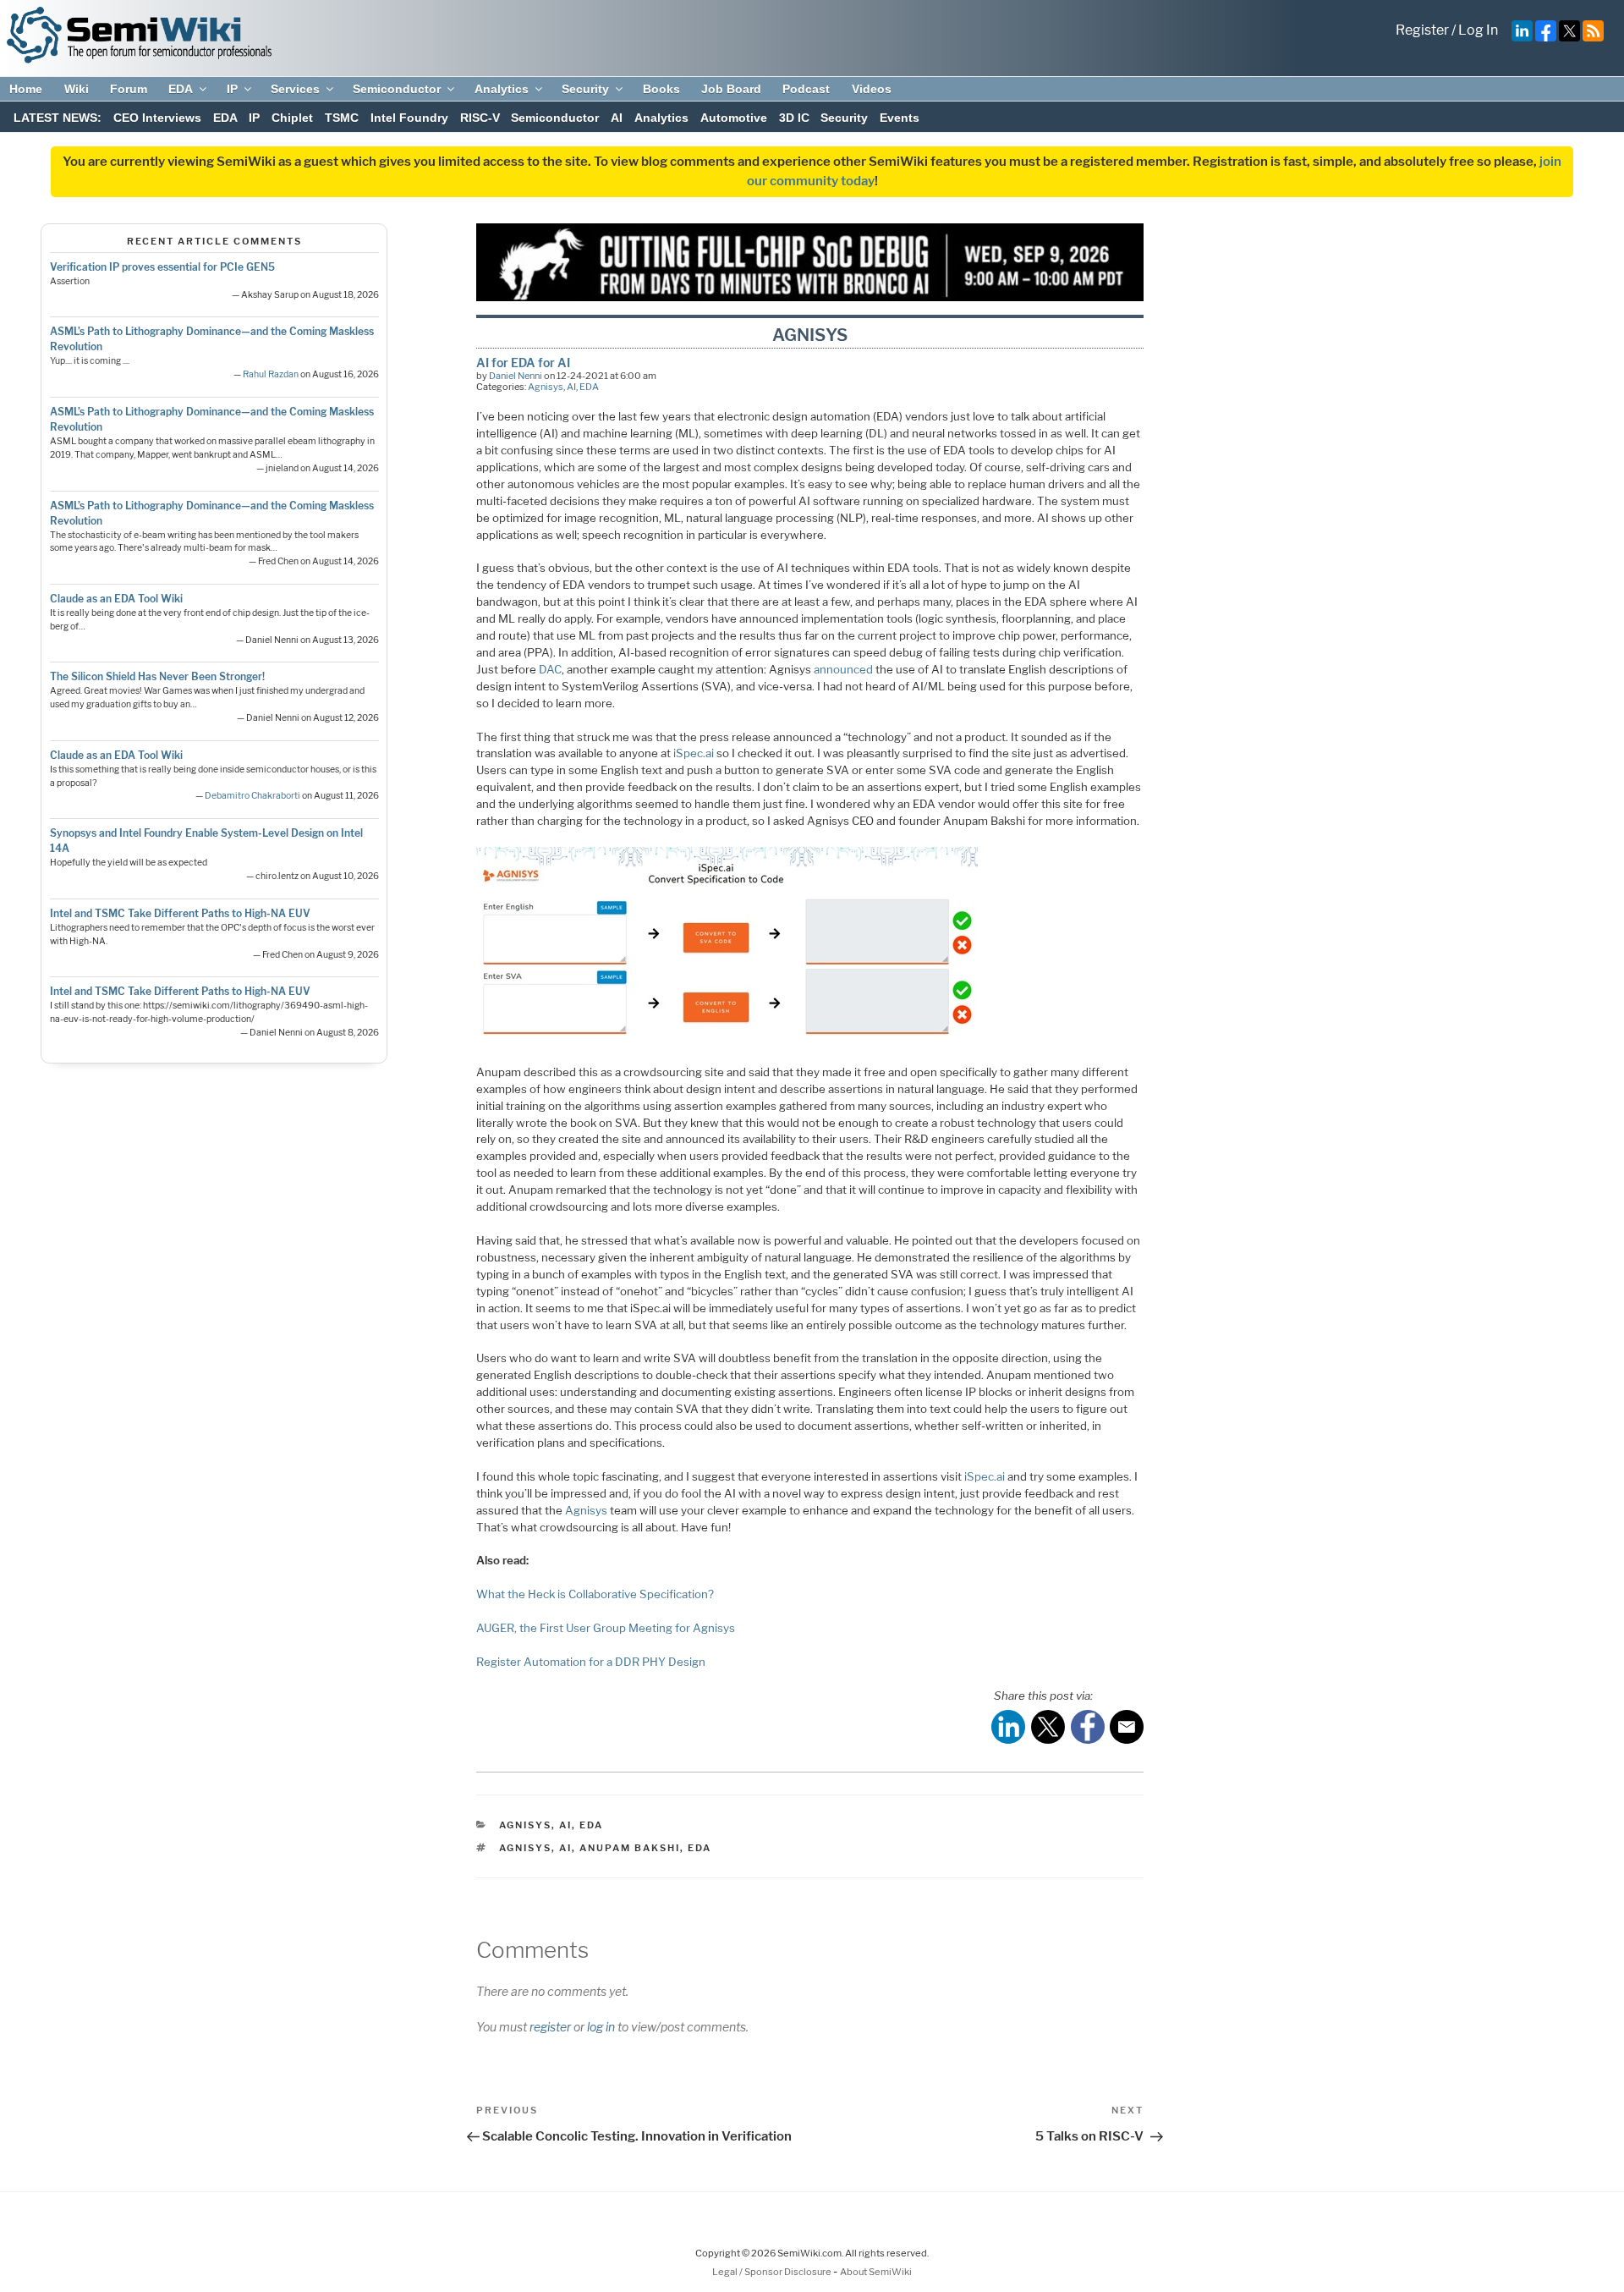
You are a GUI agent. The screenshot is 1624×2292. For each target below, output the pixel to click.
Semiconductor (397, 89)
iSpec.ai (694, 753)
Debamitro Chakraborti (252, 796)
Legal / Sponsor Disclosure (773, 2272)
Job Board (731, 89)
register (550, 2027)
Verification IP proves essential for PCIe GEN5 (162, 267)
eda (700, 1848)
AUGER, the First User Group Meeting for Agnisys (606, 1628)
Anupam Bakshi (630, 1848)
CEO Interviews (157, 118)
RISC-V (480, 118)
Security (585, 89)
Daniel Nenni (516, 376)
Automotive (734, 118)
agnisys (525, 1848)
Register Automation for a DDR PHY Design (591, 1662)
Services (295, 89)
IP (232, 89)
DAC (550, 669)
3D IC (794, 118)
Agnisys (546, 387)
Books (661, 89)
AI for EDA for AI (523, 363)
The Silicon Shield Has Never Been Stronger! (157, 676)
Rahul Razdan (271, 374)
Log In (1478, 30)
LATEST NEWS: (58, 118)
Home (26, 89)
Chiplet (292, 118)
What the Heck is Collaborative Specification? (595, 1594)
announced (843, 669)
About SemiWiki (876, 2272)
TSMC (342, 118)
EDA (181, 89)
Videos (872, 89)
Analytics (502, 89)
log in (601, 2027)
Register (1422, 30)
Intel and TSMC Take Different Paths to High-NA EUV (180, 913)
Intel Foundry (409, 118)
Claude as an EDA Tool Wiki (116, 599)
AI (617, 118)
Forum (129, 89)
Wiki (77, 89)
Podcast (806, 89)
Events (900, 118)
